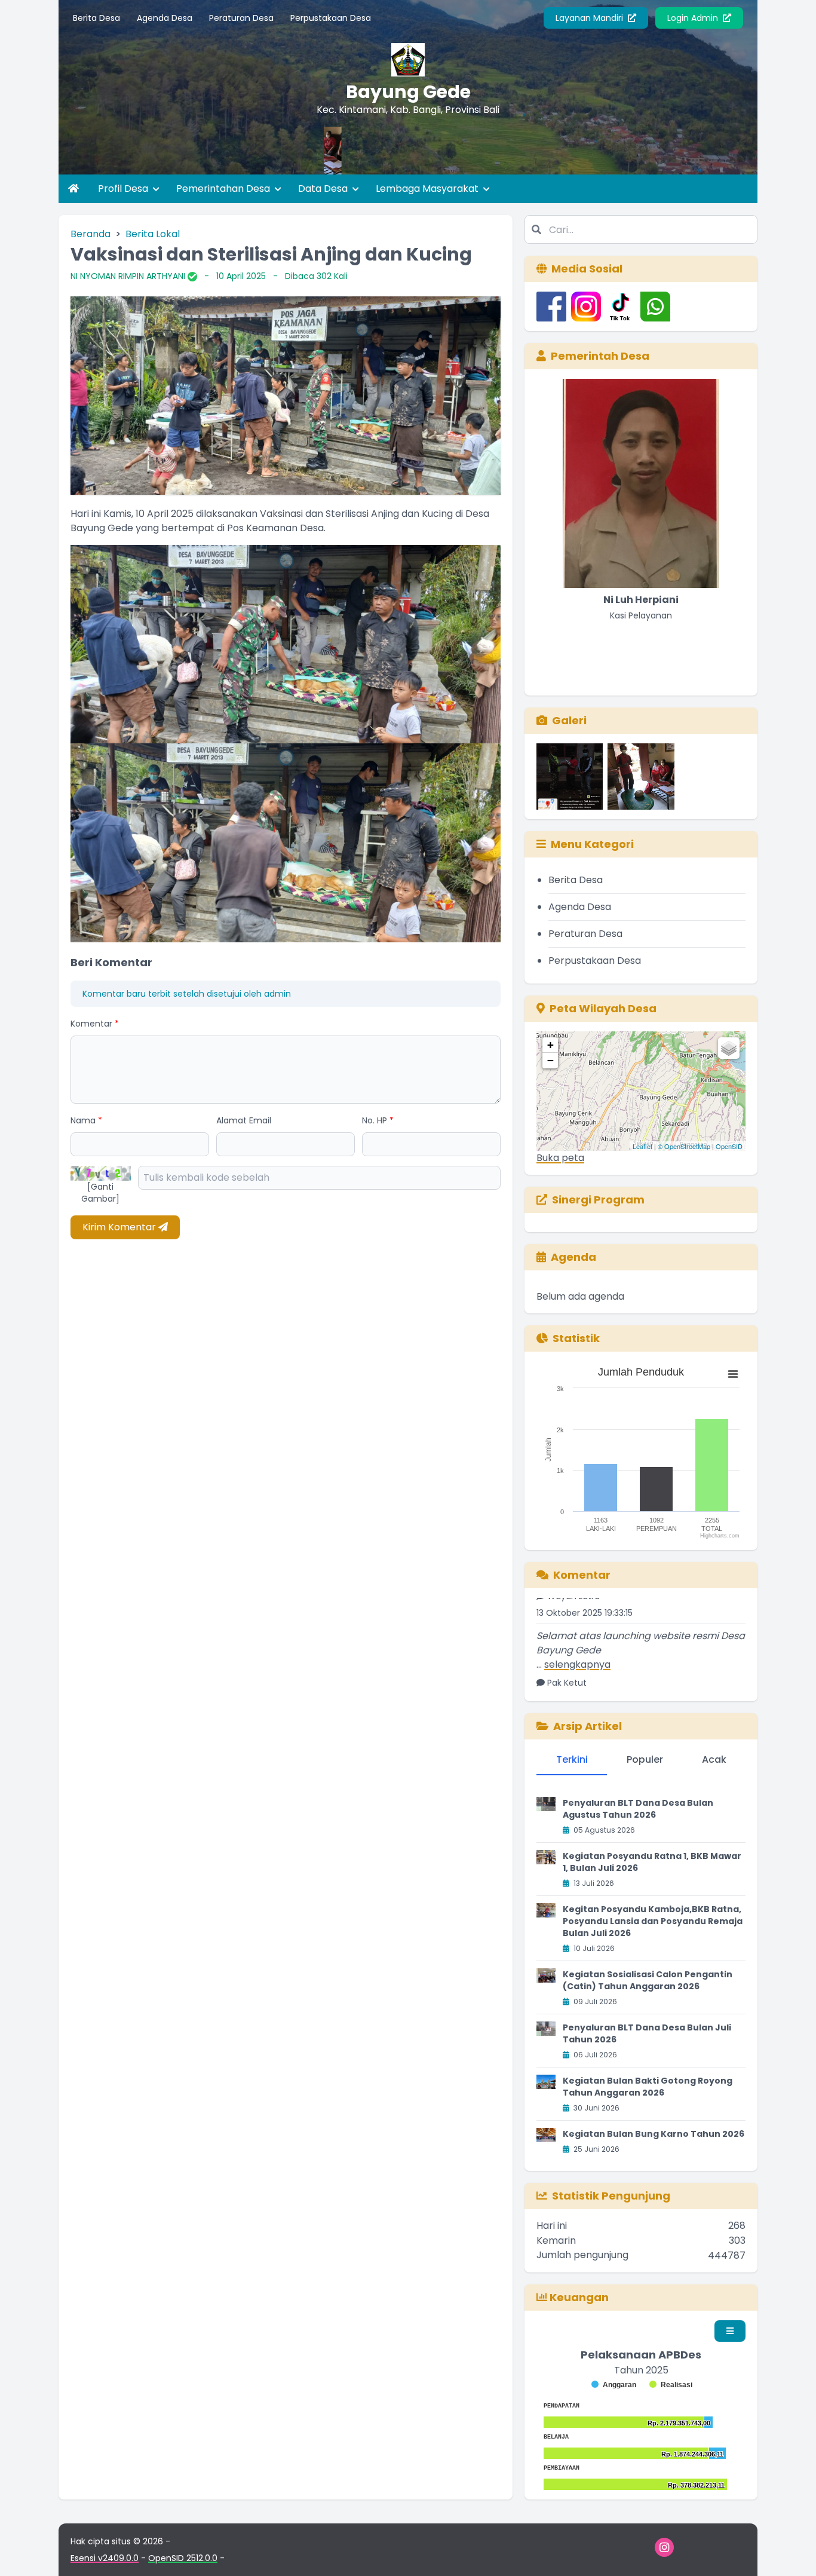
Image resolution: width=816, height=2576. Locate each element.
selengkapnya (577, 1628)
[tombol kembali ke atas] (792, 2552)
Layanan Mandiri (590, 18)
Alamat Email (244, 1120)
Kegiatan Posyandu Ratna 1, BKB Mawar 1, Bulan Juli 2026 (652, 1862)
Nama (86, 1120)
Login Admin (694, 18)
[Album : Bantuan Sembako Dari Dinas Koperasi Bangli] (641, 777)
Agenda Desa (165, 18)
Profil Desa (124, 189)
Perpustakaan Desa (331, 18)
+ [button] (550, 1045)
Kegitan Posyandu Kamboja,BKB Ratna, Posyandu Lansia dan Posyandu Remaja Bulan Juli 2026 (653, 1921)
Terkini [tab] (572, 1759)
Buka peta (560, 1158)
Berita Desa (96, 18)
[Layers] (729, 1048)
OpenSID (729, 1146)
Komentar (95, 1024)
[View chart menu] (733, 1374)
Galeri (569, 720)
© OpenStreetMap (684, 1146)
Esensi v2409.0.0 (105, 2558)
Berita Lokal (153, 234)
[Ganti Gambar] (100, 1193)
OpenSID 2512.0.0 (183, 2558)
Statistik (576, 1338)
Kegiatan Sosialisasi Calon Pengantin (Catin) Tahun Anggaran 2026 (648, 1980)
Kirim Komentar (120, 1227)
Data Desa (324, 189)
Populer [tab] (645, 1759)
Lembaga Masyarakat (428, 189)
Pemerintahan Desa (224, 189)
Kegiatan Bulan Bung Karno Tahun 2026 (654, 2134)
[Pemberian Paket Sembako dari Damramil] (471, 151)
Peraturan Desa (241, 18)
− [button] (550, 1060)
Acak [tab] (714, 1759)
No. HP (378, 1120)
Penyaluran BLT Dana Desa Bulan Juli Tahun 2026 (647, 2033)
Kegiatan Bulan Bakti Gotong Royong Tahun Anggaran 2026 (648, 2087)
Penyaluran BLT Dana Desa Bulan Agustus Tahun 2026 (638, 1809)
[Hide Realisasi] (671, 2385)
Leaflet (642, 1146)
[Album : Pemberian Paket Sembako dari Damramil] (570, 777)
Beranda (91, 234)
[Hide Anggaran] (614, 2385)
